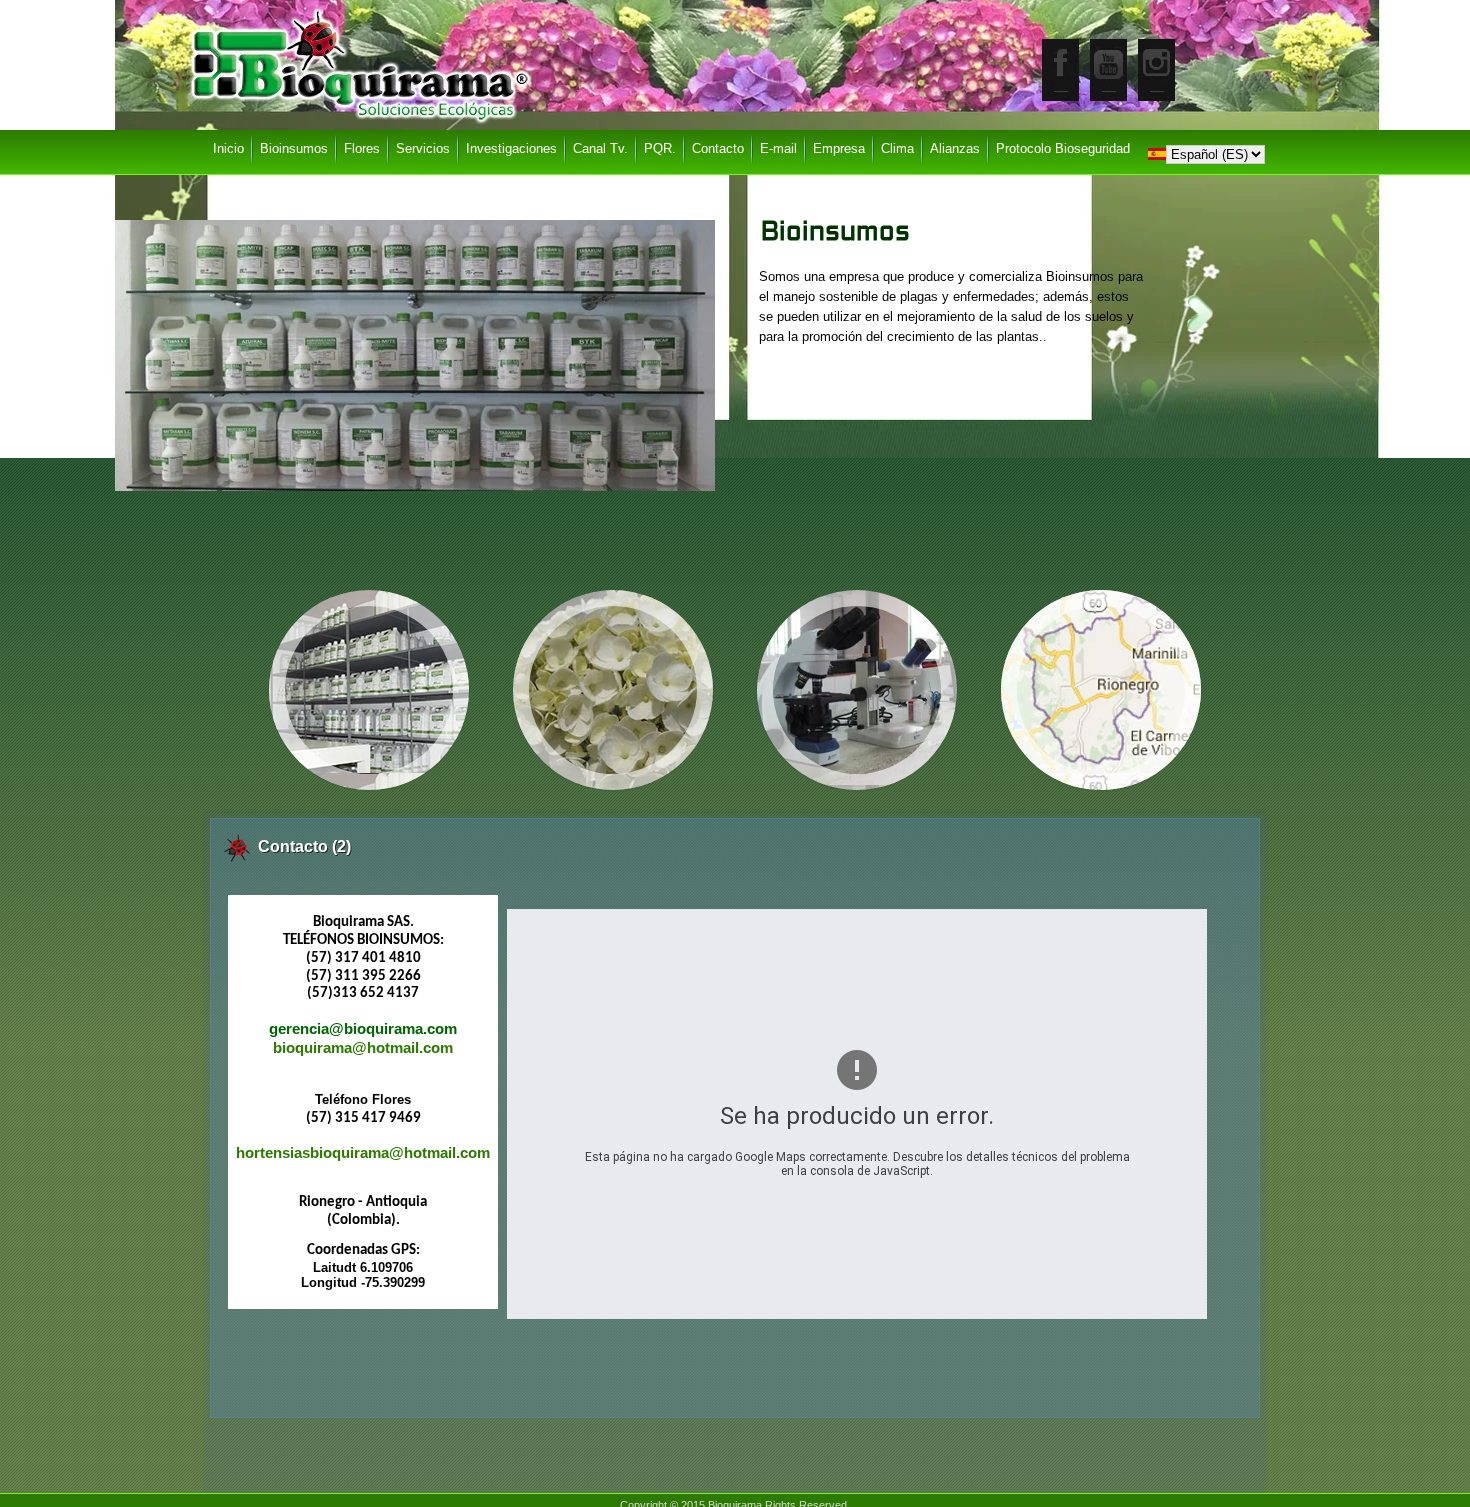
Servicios (423, 148)
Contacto (718, 148)
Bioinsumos (835, 233)
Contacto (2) (304, 846)
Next (1200, 313)
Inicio (228, 148)
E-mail (778, 148)
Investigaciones (511, 148)
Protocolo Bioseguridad (1063, 148)
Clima (897, 148)
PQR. (660, 148)
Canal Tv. (600, 148)
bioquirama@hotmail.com (363, 1048)
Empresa (839, 148)
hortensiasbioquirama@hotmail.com (363, 1153)
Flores (362, 148)
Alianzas (955, 148)
